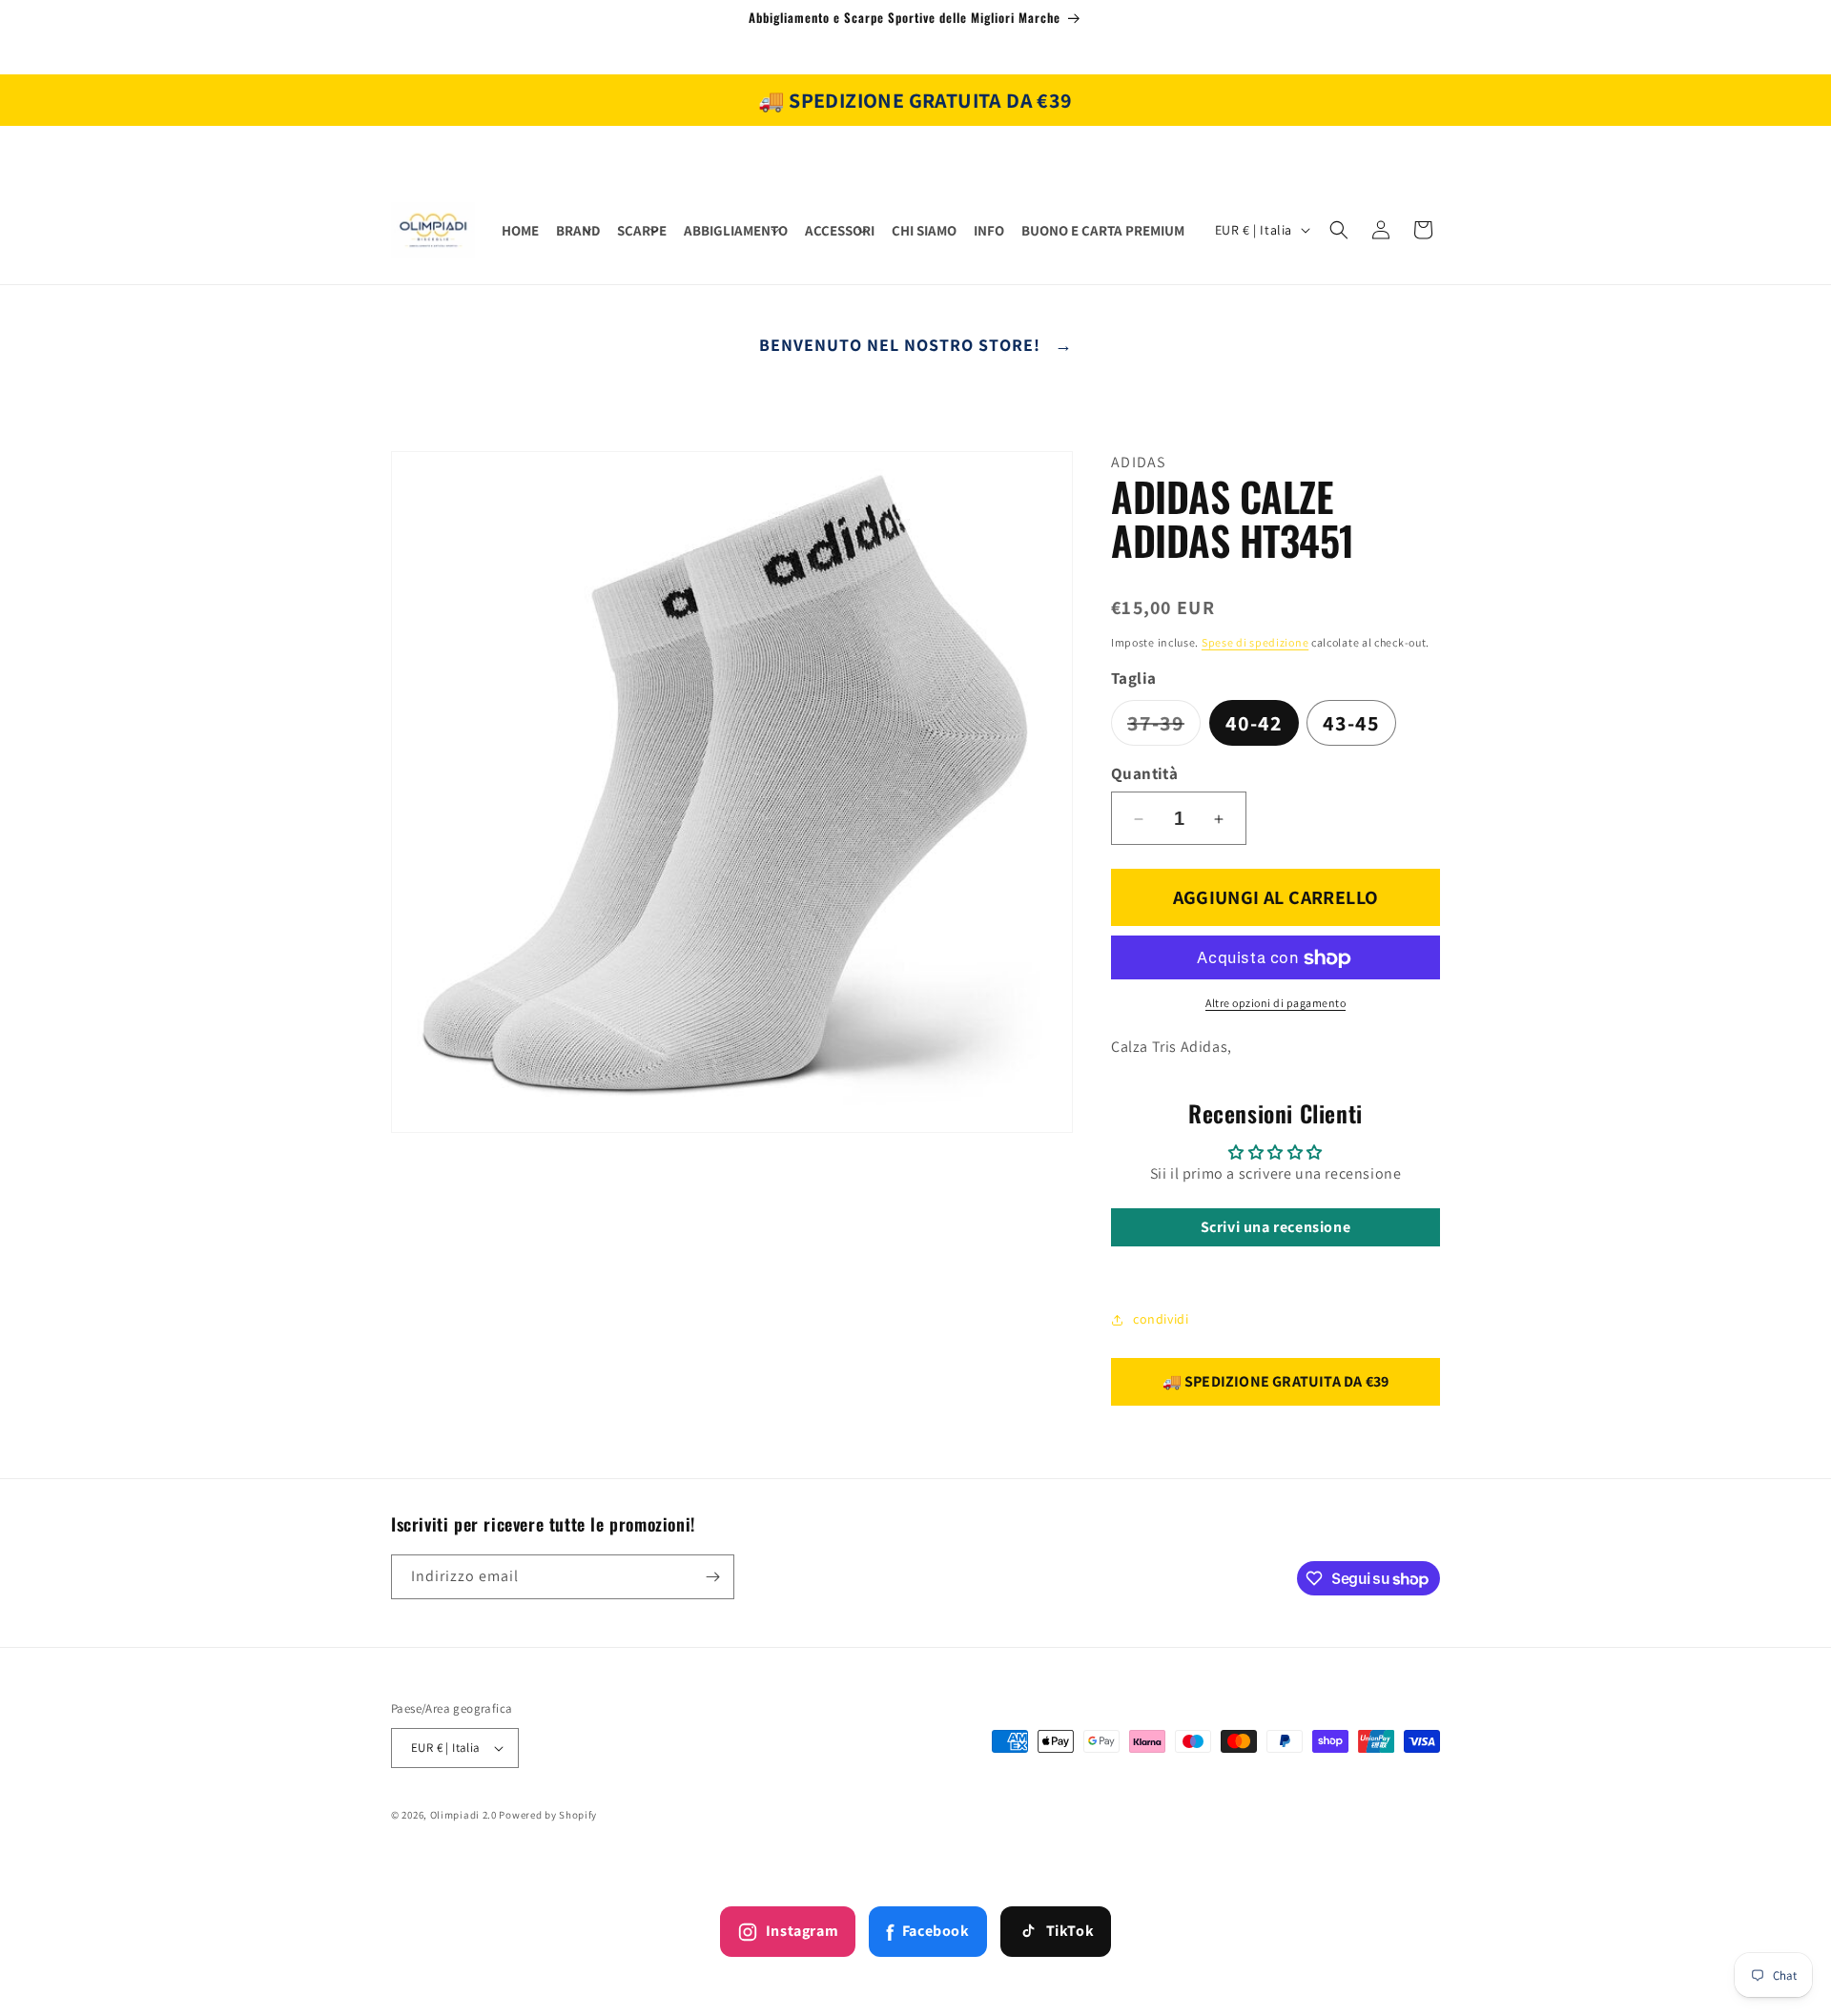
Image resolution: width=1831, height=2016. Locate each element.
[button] (578, 231)
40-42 (1254, 723)
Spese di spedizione (1255, 642)
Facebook (927, 1932)
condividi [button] (1161, 1319)
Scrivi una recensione (1276, 1227)
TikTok (1070, 1931)
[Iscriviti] (712, 1577)
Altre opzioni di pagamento (1276, 1004)
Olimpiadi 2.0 (463, 1815)
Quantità (1144, 773)
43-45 (1351, 723)
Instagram (802, 1931)
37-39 (1164, 727)
